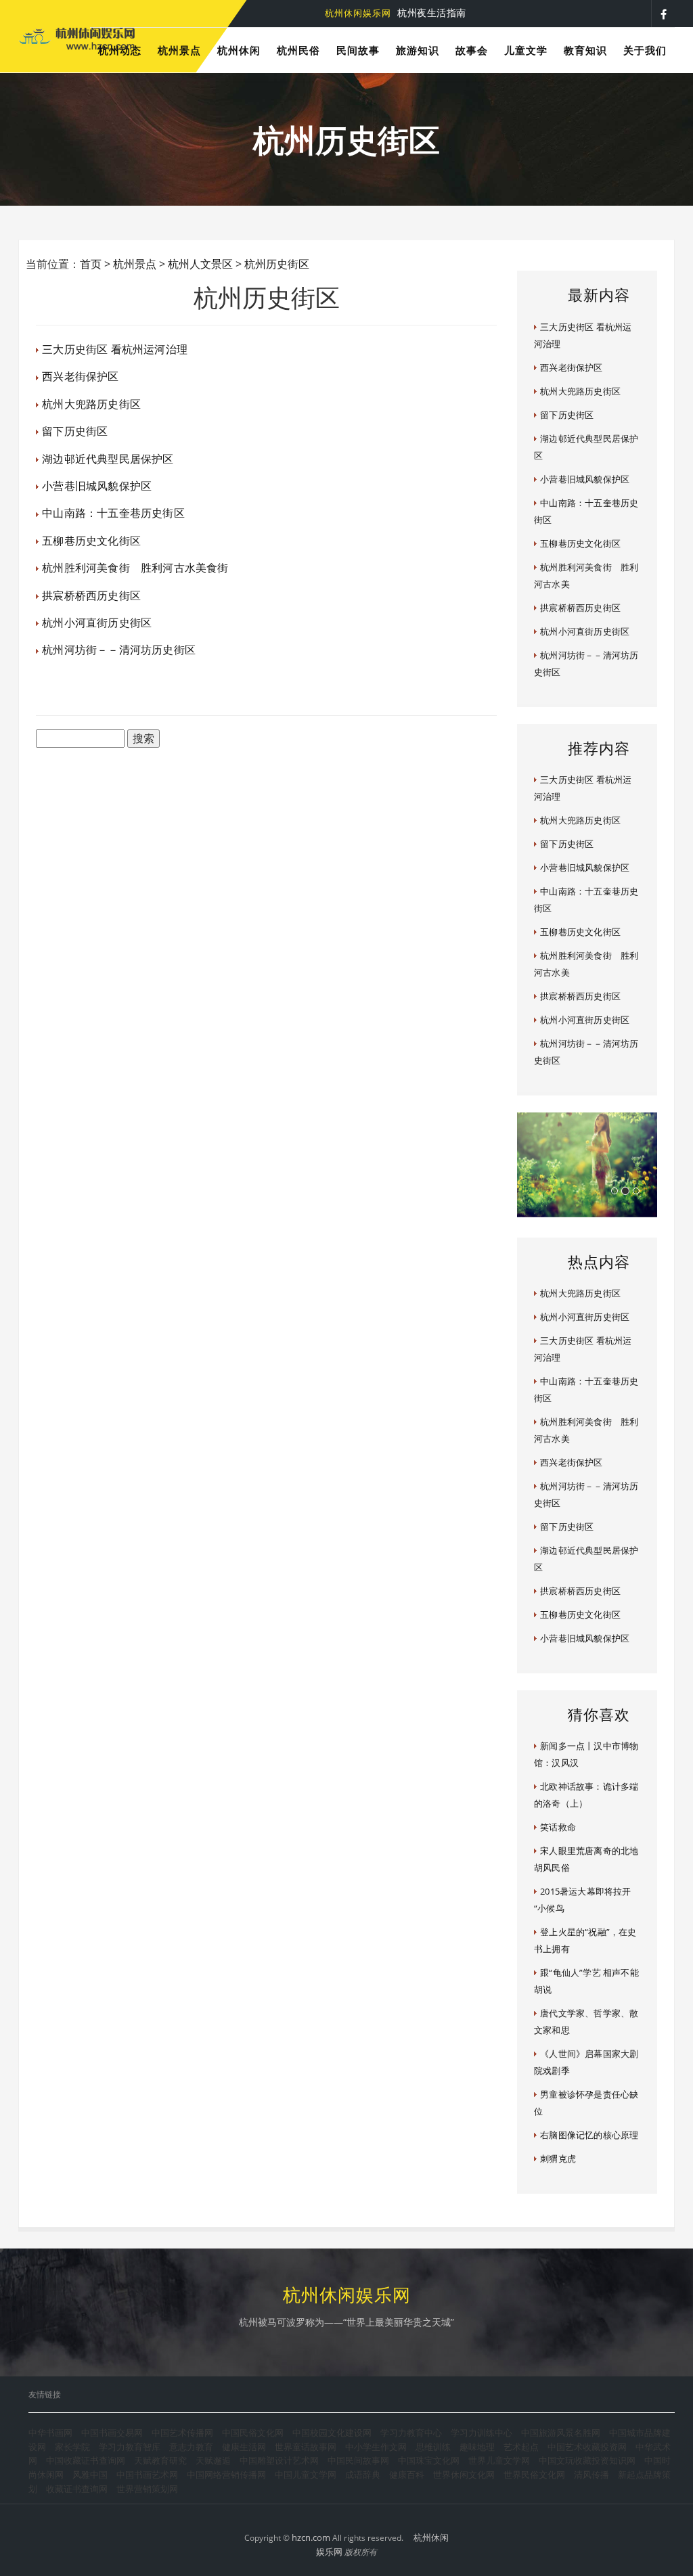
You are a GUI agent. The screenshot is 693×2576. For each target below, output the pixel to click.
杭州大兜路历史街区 (91, 404)
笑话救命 (558, 1827)
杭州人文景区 (200, 264)
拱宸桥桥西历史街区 (91, 595)
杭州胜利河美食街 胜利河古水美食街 (135, 568)
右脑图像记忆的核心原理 (589, 2135)
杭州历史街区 (277, 264)
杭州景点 (135, 264)
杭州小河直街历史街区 (97, 623)
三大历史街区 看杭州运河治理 (115, 349)
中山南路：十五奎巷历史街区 (113, 513)
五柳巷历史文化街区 (91, 541)
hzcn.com (311, 2537)
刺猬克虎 (558, 2159)
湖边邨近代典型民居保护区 (108, 459)
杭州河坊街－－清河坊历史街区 (119, 650)
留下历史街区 (75, 431)
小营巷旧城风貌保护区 (97, 486)
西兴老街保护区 (80, 376)
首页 (91, 264)
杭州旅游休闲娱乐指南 (381, 13)
